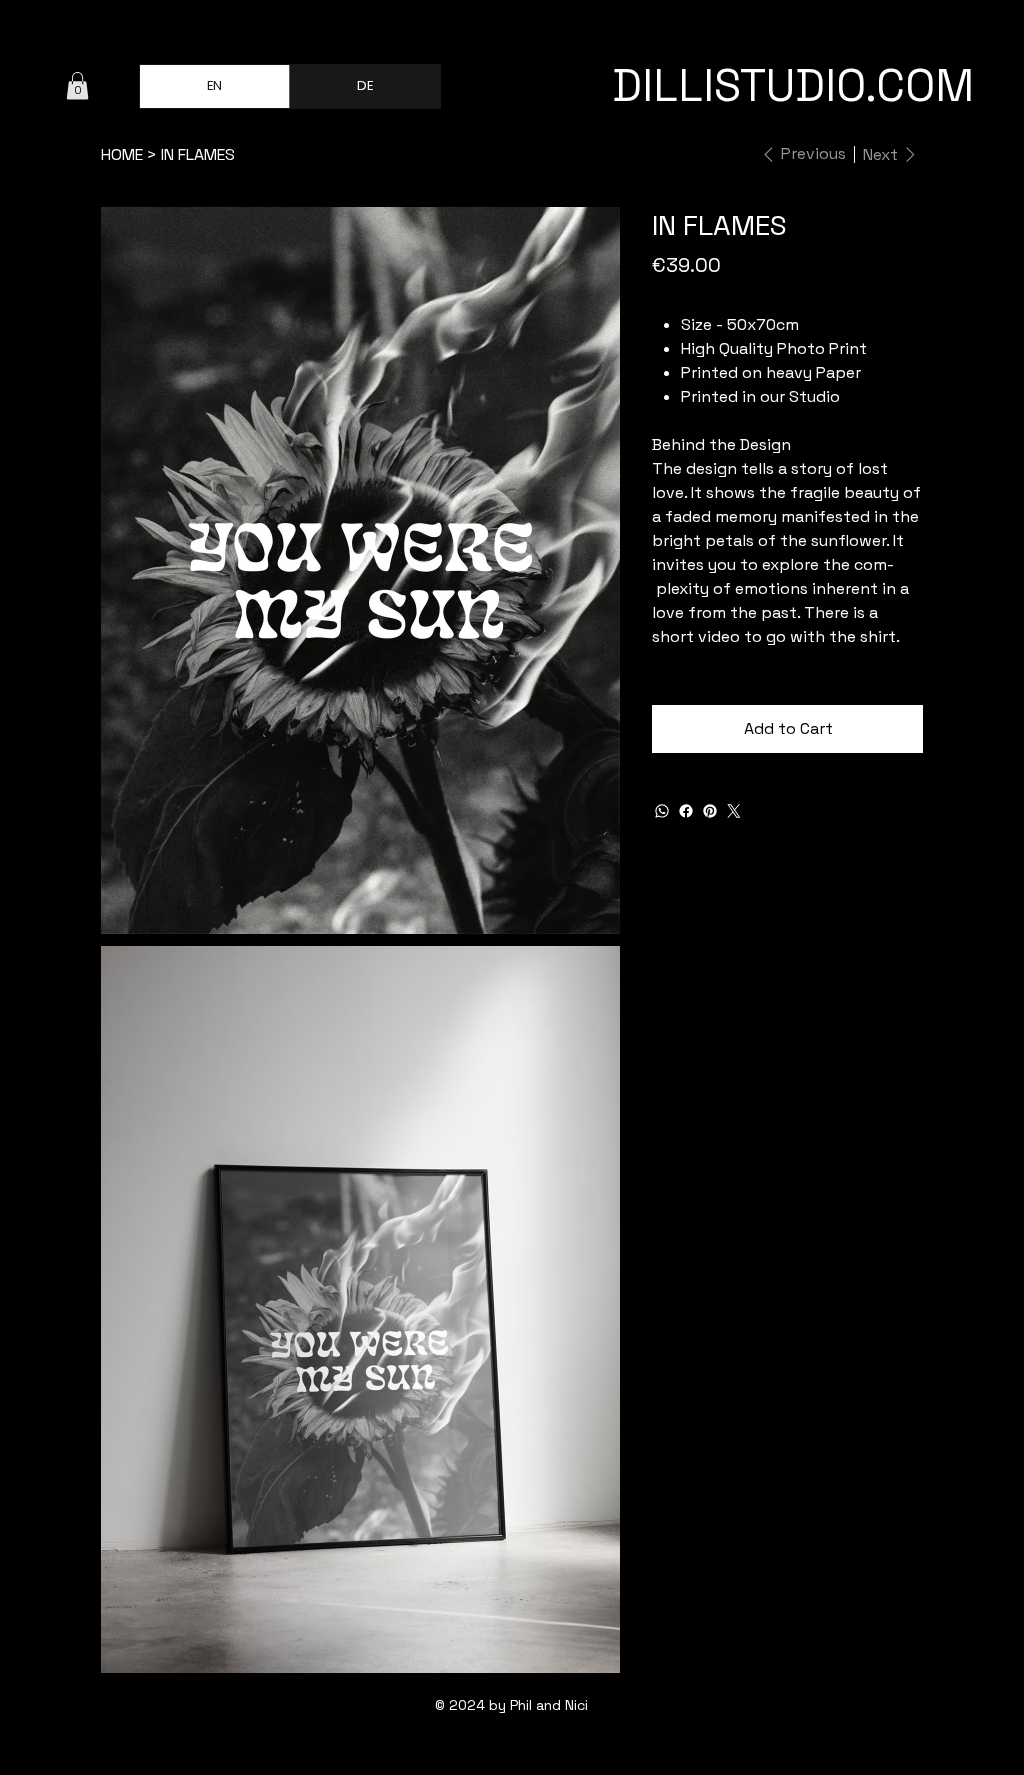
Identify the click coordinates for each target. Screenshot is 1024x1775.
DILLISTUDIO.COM (793, 85)
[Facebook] (686, 811)
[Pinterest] (710, 811)
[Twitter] (734, 811)
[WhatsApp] (662, 811)
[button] (77, 85)
